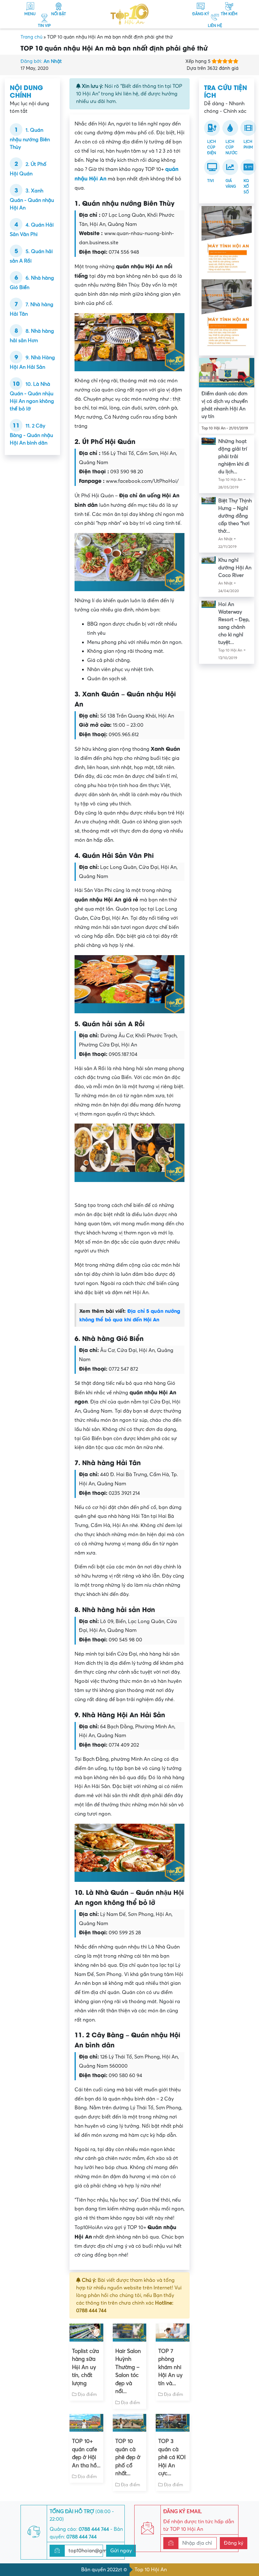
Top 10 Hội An (151, 2570)
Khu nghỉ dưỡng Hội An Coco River (235, 568)
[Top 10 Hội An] (129, 14)
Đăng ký (234, 2543)
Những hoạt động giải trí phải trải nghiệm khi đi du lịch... (234, 457)
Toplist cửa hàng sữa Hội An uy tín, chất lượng (85, 2367)
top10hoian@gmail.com (96, 2551)
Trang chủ (31, 37)
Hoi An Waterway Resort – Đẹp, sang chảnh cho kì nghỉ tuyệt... (234, 623)
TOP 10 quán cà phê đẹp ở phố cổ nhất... (128, 2457)
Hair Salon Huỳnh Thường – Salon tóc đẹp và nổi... (128, 2371)
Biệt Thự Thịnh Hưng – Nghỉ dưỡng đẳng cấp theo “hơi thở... (235, 516)
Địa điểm (87, 2394)
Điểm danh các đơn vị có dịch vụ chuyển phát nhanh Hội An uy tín (225, 405)
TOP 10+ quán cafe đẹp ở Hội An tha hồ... (86, 2453)
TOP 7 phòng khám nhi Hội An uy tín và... (170, 2367)
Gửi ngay (121, 2551)
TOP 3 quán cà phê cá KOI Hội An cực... (172, 2457)
